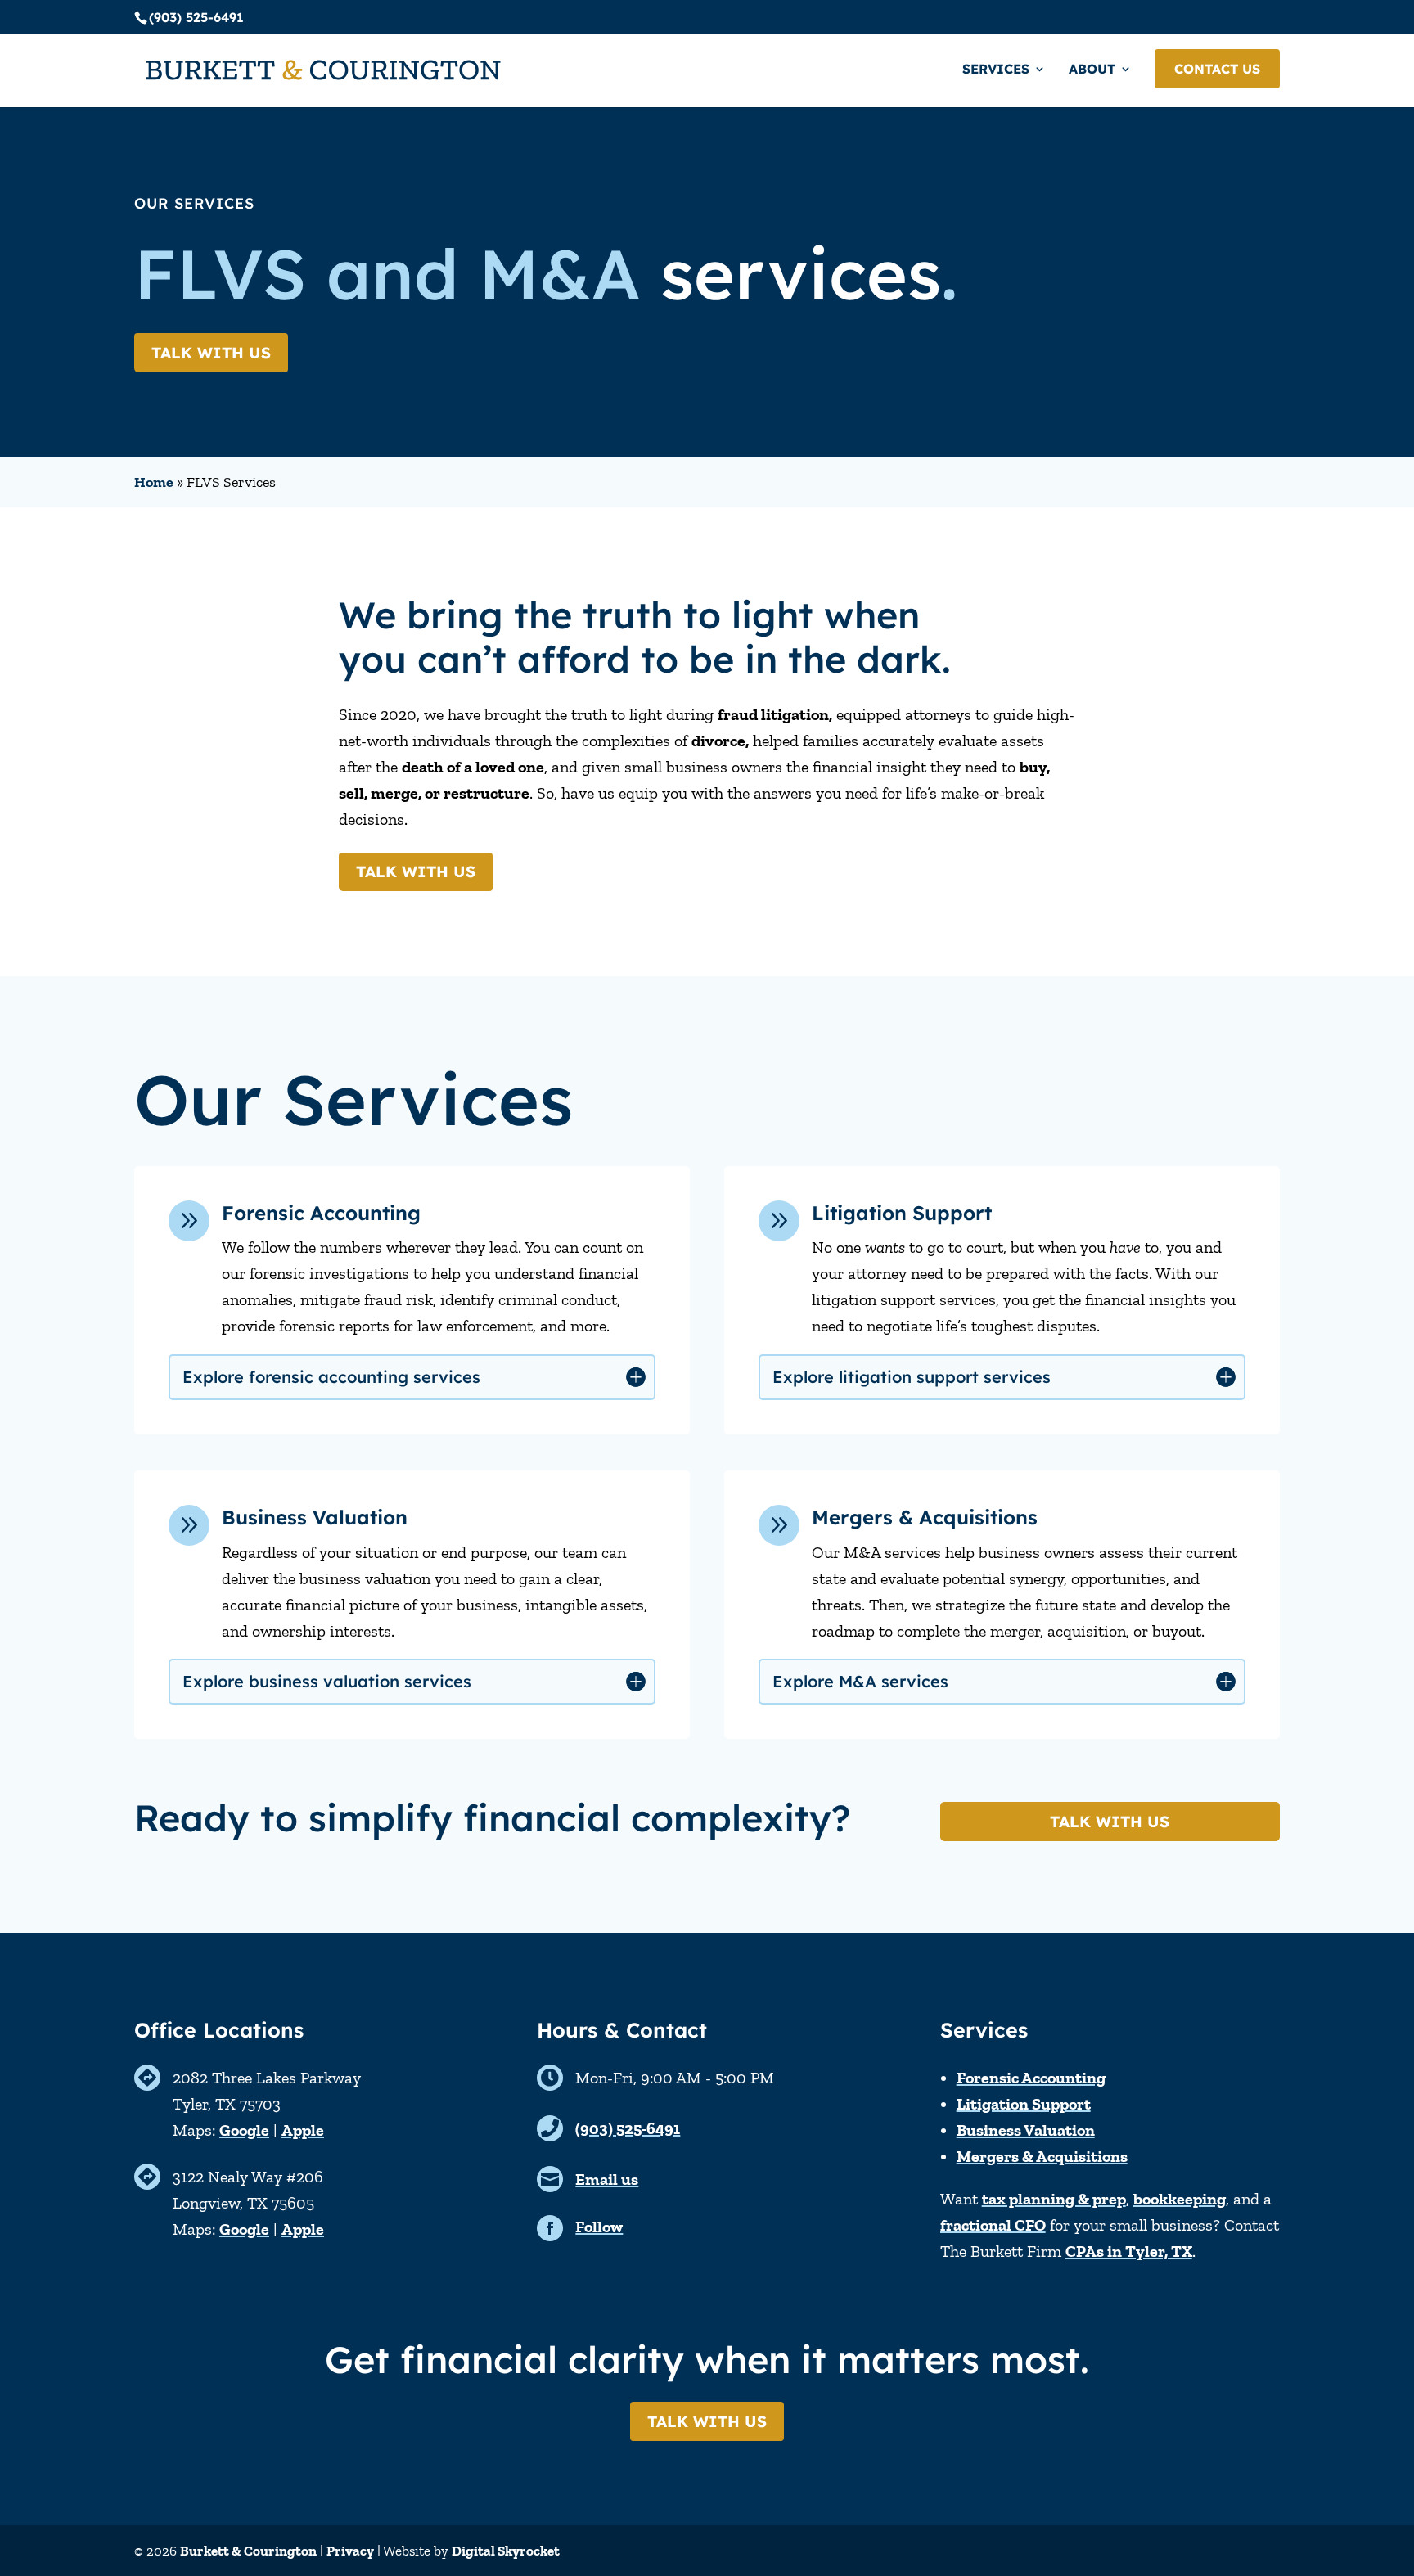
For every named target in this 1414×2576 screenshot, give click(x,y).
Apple (303, 2130)
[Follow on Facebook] (550, 2228)
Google (244, 2130)
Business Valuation (1026, 2130)
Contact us (1217, 69)
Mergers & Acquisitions (1042, 2156)
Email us (607, 2179)
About (1092, 70)
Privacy (350, 2551)
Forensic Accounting (1031, 2078)
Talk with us (211, 353)
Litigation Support (1024, 2104)
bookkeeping (1180, 2199)
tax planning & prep (1054, 2199)
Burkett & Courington (248, 2551)
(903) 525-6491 (628, 2128)
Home (154, 482)
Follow (599, 2227)
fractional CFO (993, 2225)
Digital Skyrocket (506, 2551)
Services (996, 70)
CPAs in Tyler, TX (1129, 2251)
